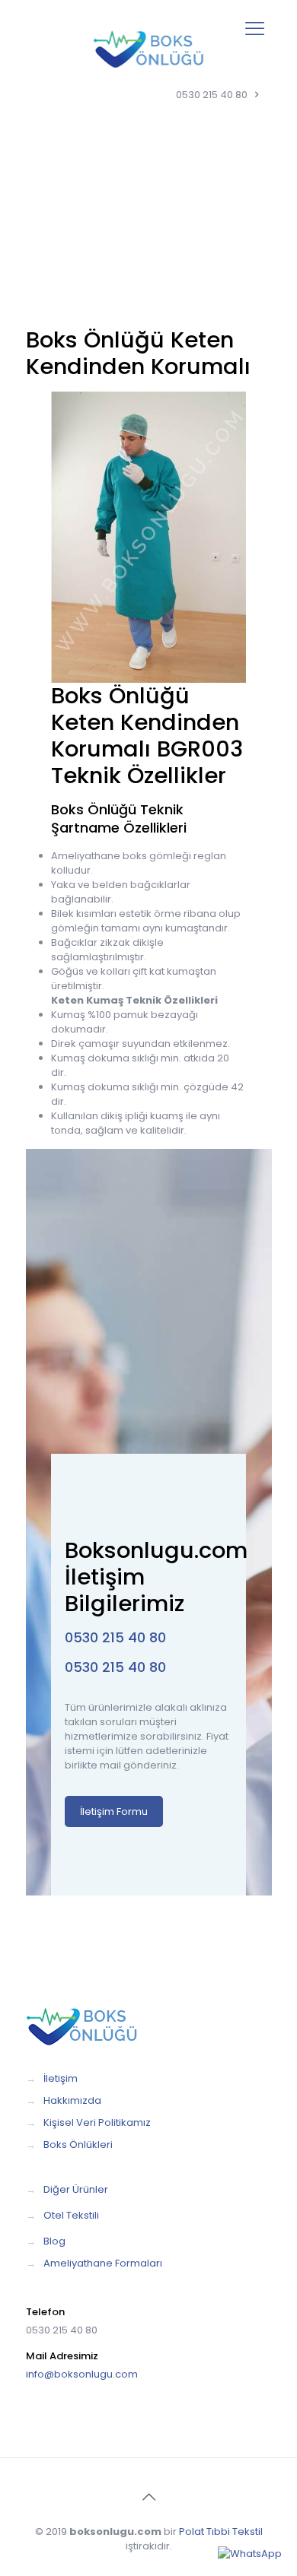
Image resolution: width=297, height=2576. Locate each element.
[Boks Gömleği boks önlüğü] (149, 49)
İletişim (61, 2078)
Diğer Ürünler (76, 2189)
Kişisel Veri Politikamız (97, 2122)
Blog (54, 2241)
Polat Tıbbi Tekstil (221, 2532)
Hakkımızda (72, 2100)
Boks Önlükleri (78, 2145)
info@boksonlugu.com (82, 2374)
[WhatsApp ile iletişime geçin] (250, 2554)
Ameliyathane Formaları (103, 2263)
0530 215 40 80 (212, 95)
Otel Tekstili (71, 2215)
